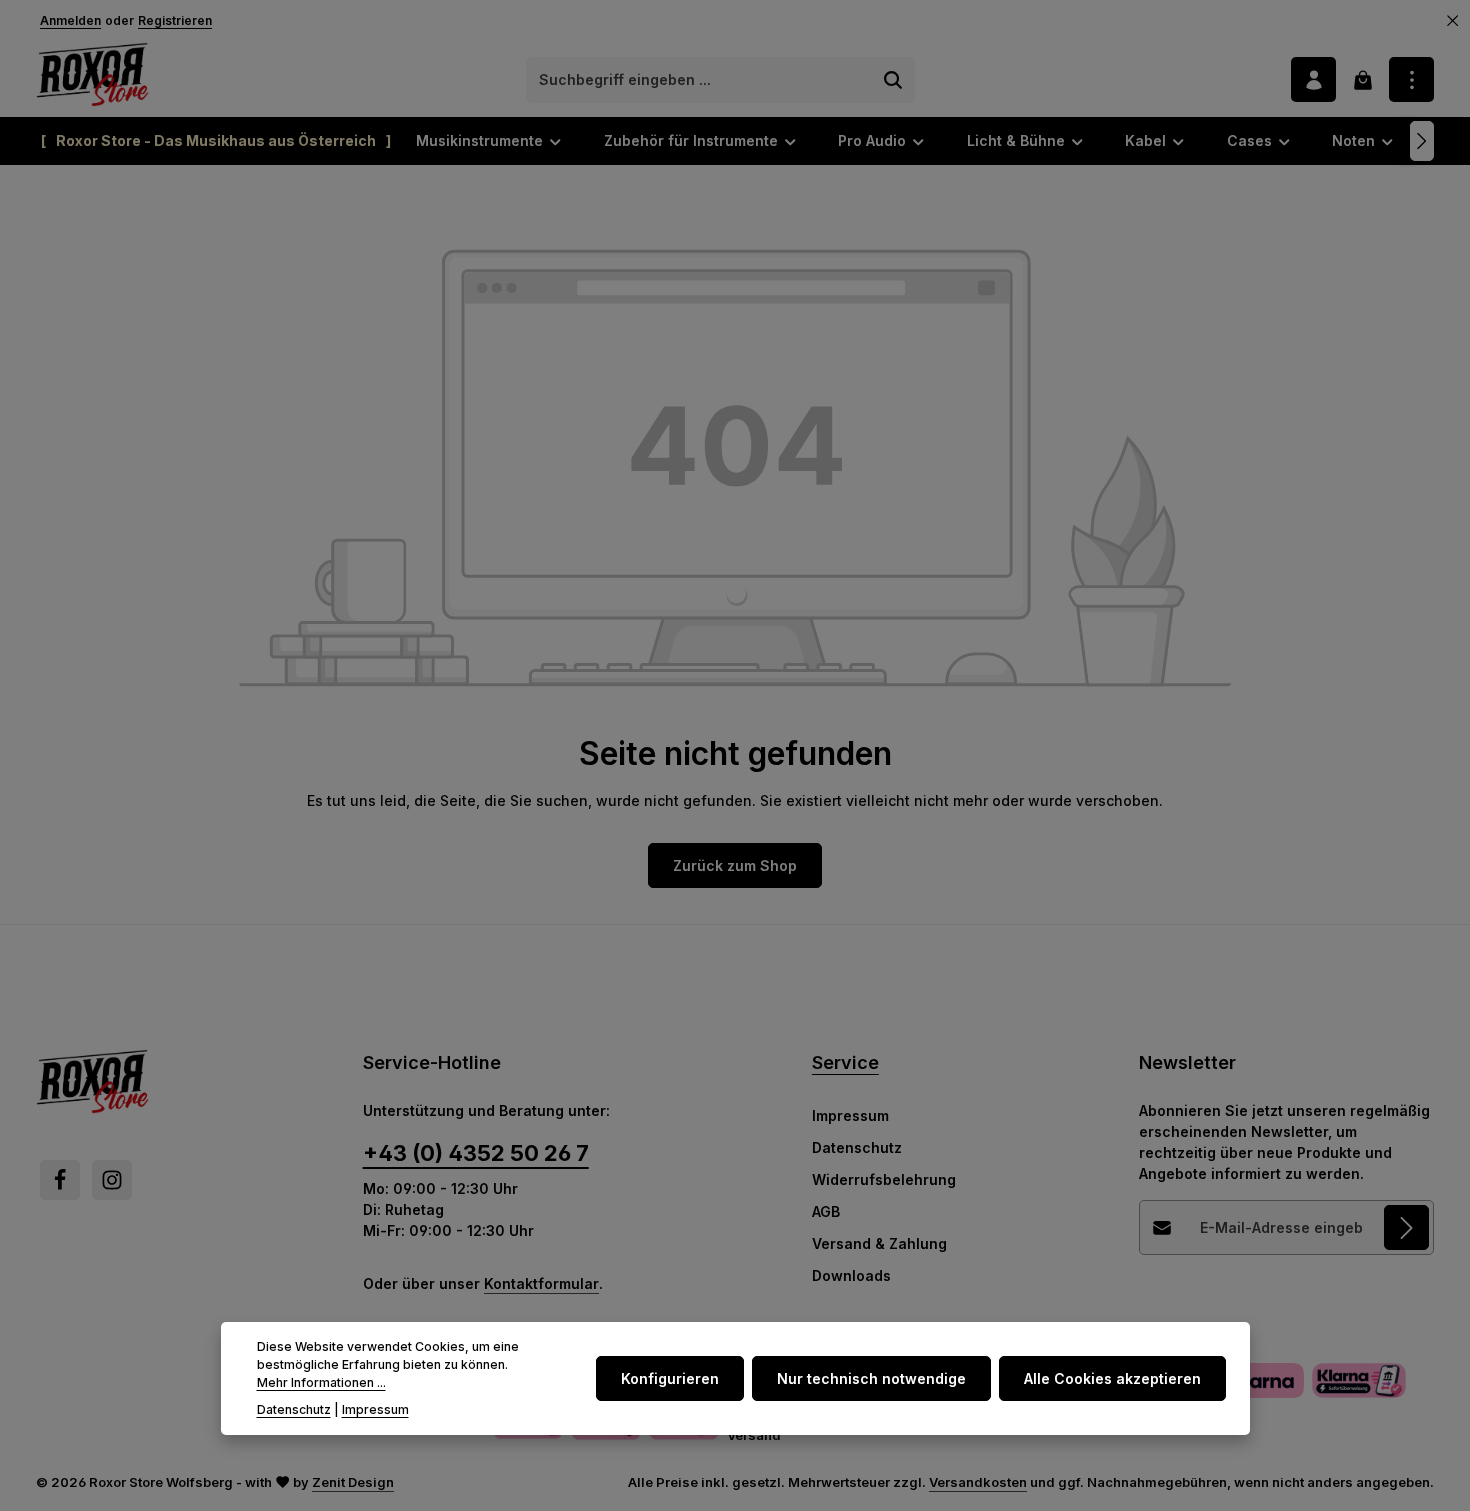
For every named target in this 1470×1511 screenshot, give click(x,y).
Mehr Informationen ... (321, 1383)
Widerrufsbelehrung (884, 1179)
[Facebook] (60, 1180)
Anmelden (70, 20)
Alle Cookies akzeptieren (1112, 1378)
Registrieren (175, 20)
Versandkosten (978, 1482)
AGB (826, 1211)
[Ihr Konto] (1313, 79)
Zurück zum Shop (735, 865)
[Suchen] (893, 80)
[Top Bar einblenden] (1411, 79)
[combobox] (699, 80)
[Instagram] (112, 1180)
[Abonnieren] (1406, 1227)
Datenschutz (857, 1147)
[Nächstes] (1422, 141)
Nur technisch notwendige (871, 1378)
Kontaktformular (541, 1283)
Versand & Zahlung (879, 1243)
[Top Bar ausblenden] (1453, 21)
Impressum (850, 1115)
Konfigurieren (670, 1378)
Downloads (851, 1275)
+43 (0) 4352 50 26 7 (476, 1153)
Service (845, 1062)
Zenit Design (353, 1482)
